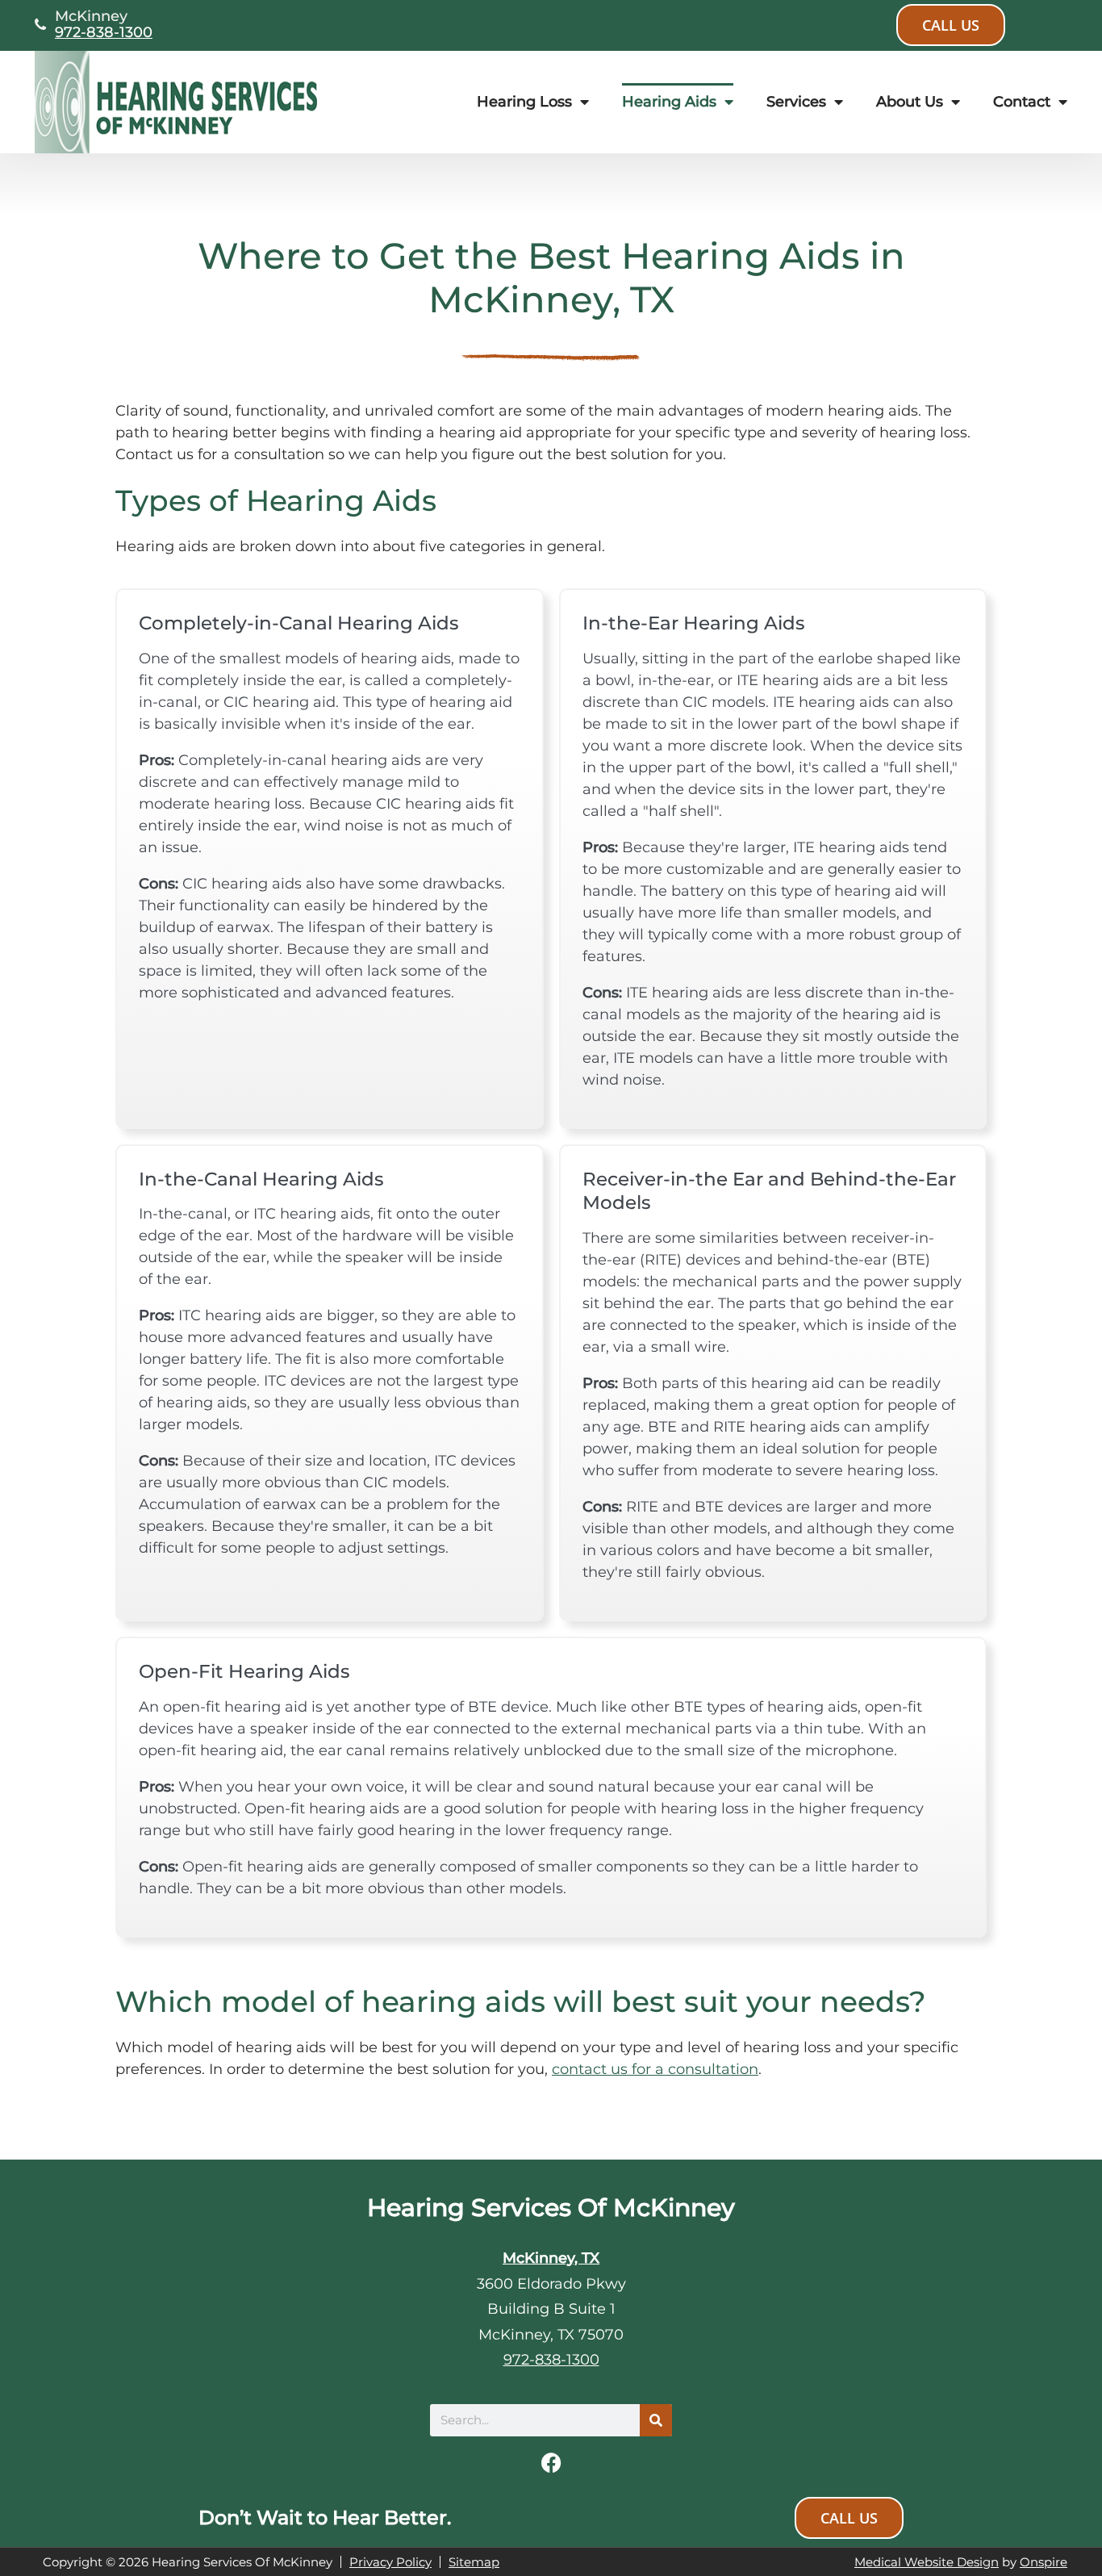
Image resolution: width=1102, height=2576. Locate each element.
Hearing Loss (524, 102)
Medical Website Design (927, 2562)
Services (796, 102)
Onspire (1044, 2562)
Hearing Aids (669, 102)
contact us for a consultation (655, 2069)
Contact (1022, 102)
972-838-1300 (104, 32)
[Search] (656, 2420)
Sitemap (474, 2562)
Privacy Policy (390, 2562)
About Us (910, 102)
